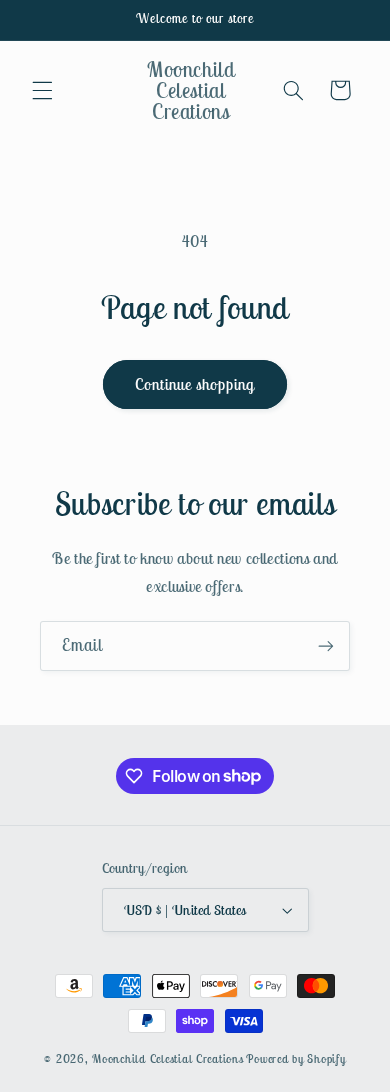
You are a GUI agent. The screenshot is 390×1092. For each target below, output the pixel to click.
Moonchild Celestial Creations (167, 1058)
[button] (42, 90)
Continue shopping (195, 384)
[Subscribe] (326, 645)
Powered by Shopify (295, 1058)
